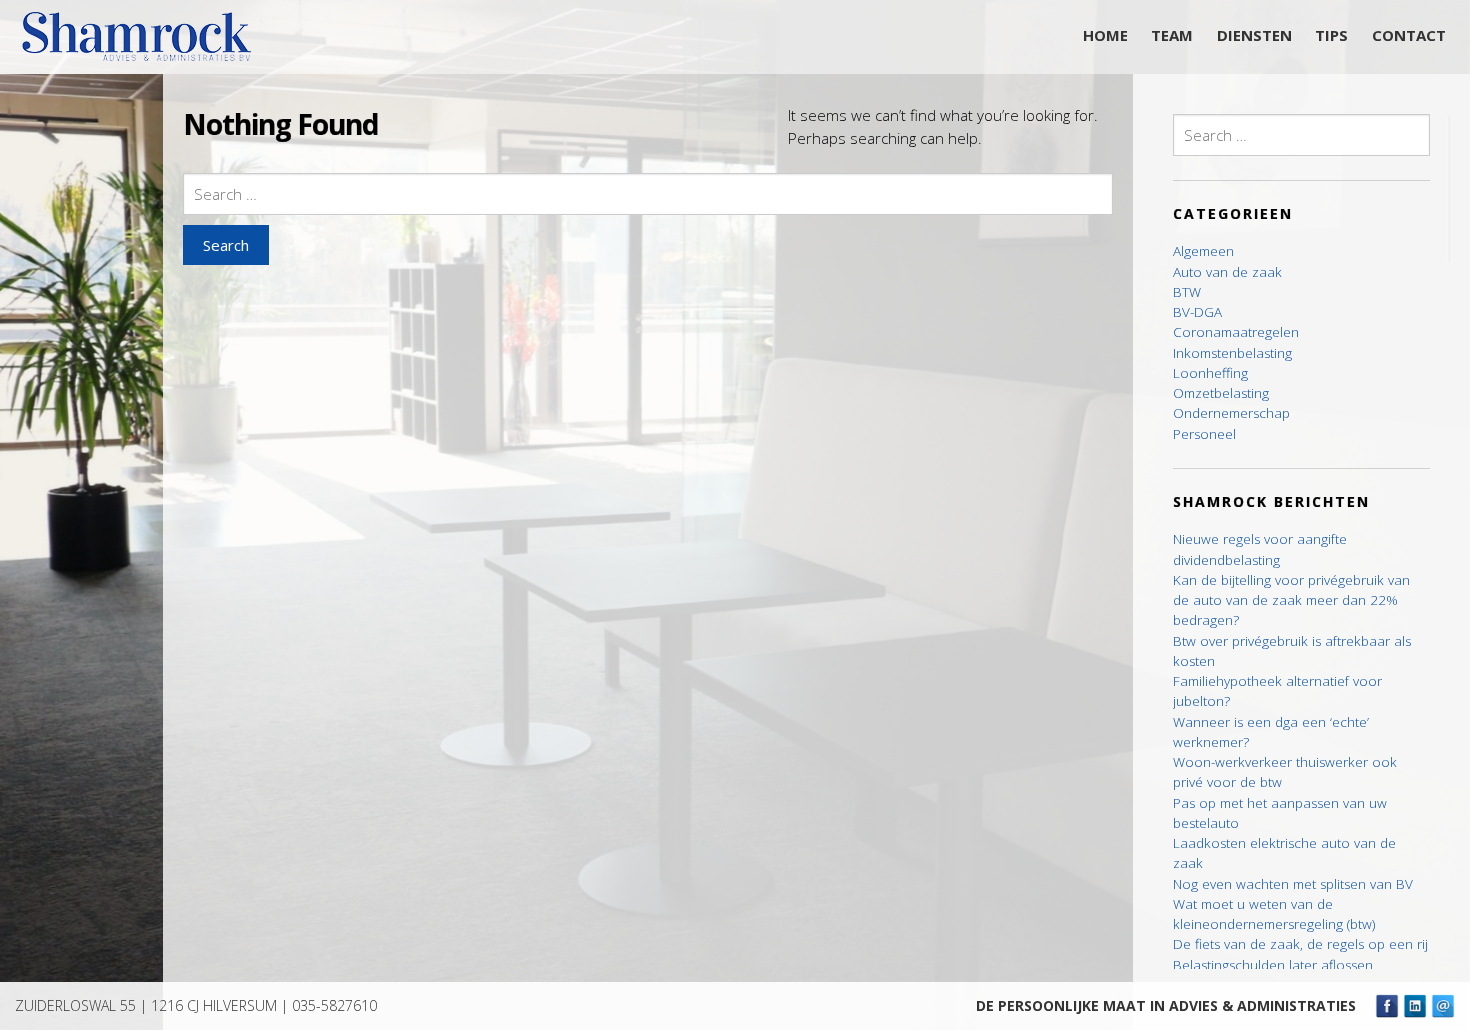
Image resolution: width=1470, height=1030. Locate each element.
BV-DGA (1197, 312)
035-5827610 (334, 1005)
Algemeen (1203, 251)
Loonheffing (1210, 373)
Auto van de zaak (1227, 272)
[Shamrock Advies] (144, 42)
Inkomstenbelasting (1232, 353)
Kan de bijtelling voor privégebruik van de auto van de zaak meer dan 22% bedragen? (1291, 600)
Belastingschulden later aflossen (1273, 965)
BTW (1187, 292)
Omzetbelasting (1221, 393)
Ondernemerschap (1231, 413)
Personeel (1204, 434)
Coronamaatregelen (1236, 332)
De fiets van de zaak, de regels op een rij (1300, 944)
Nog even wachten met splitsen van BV (1293, 884)
